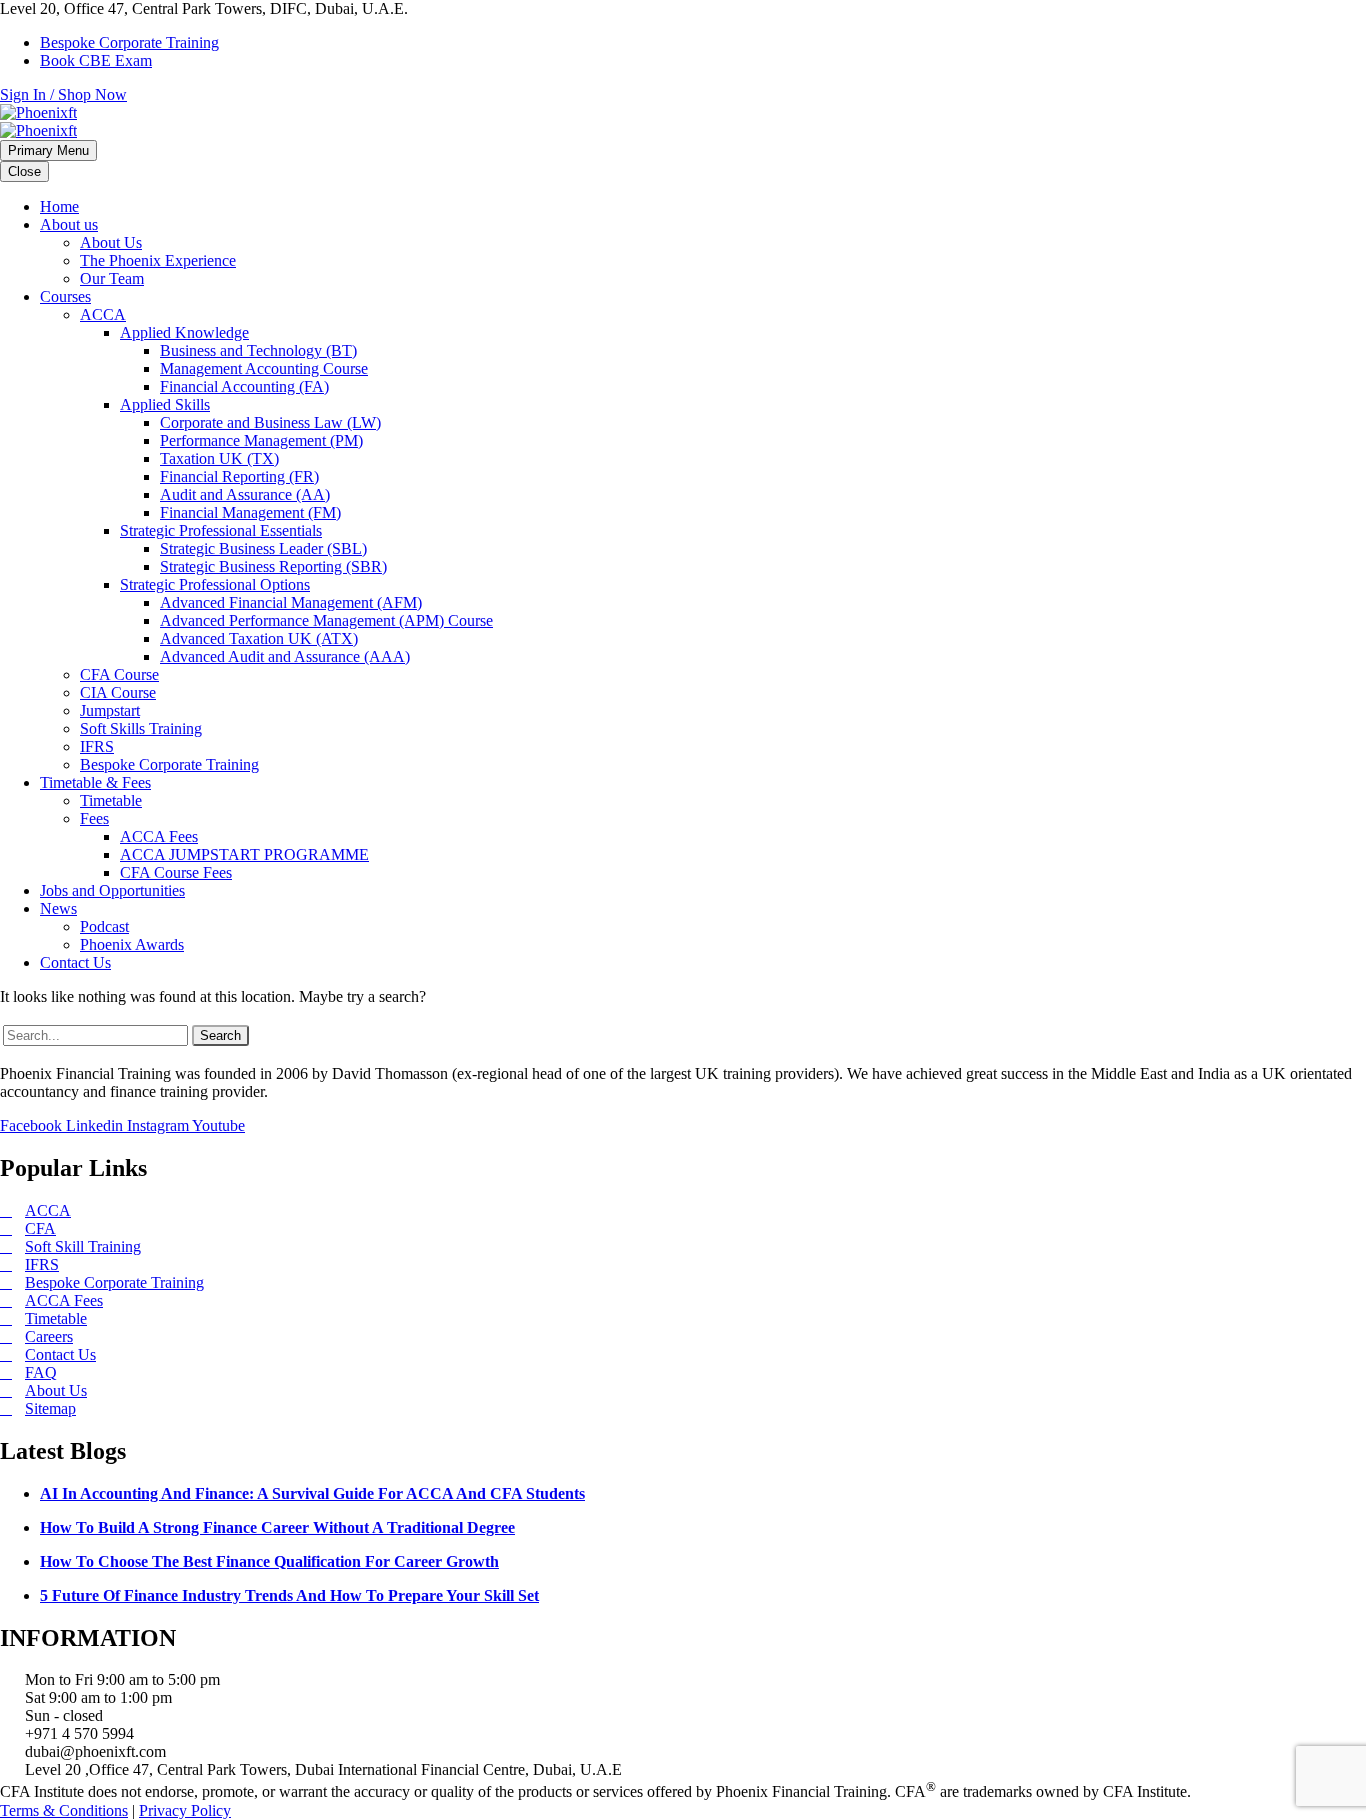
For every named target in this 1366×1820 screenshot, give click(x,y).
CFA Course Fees (176, 872)
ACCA (103, 314)
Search (220, 1035)
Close (24, 171)
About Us (111, 242)
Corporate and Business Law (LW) (270, 422)
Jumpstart (110, 710)
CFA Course (119, 674)
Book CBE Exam (96, 60)
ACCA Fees (159, 836)
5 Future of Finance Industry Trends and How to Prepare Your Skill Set (289, 1595)
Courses (65, 296)
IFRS (97, 746)
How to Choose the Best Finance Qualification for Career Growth (269, 1561)
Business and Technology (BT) (258, 350)
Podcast (104, 926)
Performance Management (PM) (261, 440)
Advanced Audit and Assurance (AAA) (285, 656)
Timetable (111, 800)
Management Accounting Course (264, 368)
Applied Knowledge (184, 332)
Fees (94, 818)
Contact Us (75, 962)
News (58, 908)
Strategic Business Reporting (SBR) (273, 566)
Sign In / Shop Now (63, 94)
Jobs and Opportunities (112, 890)
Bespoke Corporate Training (129, 42)
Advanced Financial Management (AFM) (291, 602)
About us (69, 224)
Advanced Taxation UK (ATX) (259, 638)
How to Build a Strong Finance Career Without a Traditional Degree (277, 1527)
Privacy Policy (185, 1810)
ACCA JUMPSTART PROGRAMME (244, 854)
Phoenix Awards (132, 944)
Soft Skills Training (141, 728)
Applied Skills (165, 404)
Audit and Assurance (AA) (245, 494)
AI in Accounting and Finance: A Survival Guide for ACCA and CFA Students (312, 1493)
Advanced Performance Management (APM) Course (326, 620)
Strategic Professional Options (215, 584)
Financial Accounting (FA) (244, 386)
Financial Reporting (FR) (239, 476)
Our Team (112, 278)
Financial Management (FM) (250, 512)
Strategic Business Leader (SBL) (263, 548)
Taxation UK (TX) (219, 458)
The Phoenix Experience (158, 260)
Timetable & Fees (95, 782)
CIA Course (118, 692)
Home (59, 206)
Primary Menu (48, 150)
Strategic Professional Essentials (221, 530)
